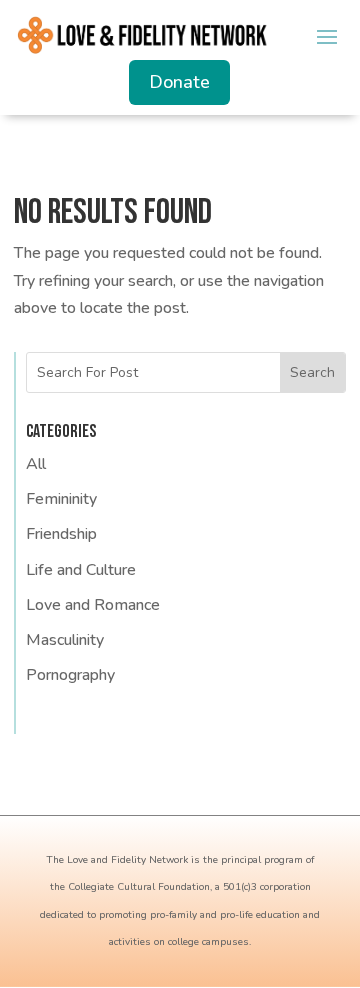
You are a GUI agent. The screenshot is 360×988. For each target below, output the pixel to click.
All (36, 464)
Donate (179, 82)
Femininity (61, 499)
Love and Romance (93, 605)
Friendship (61, 534)
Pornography (70, 675)
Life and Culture (81, 570)
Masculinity (65, 640)
